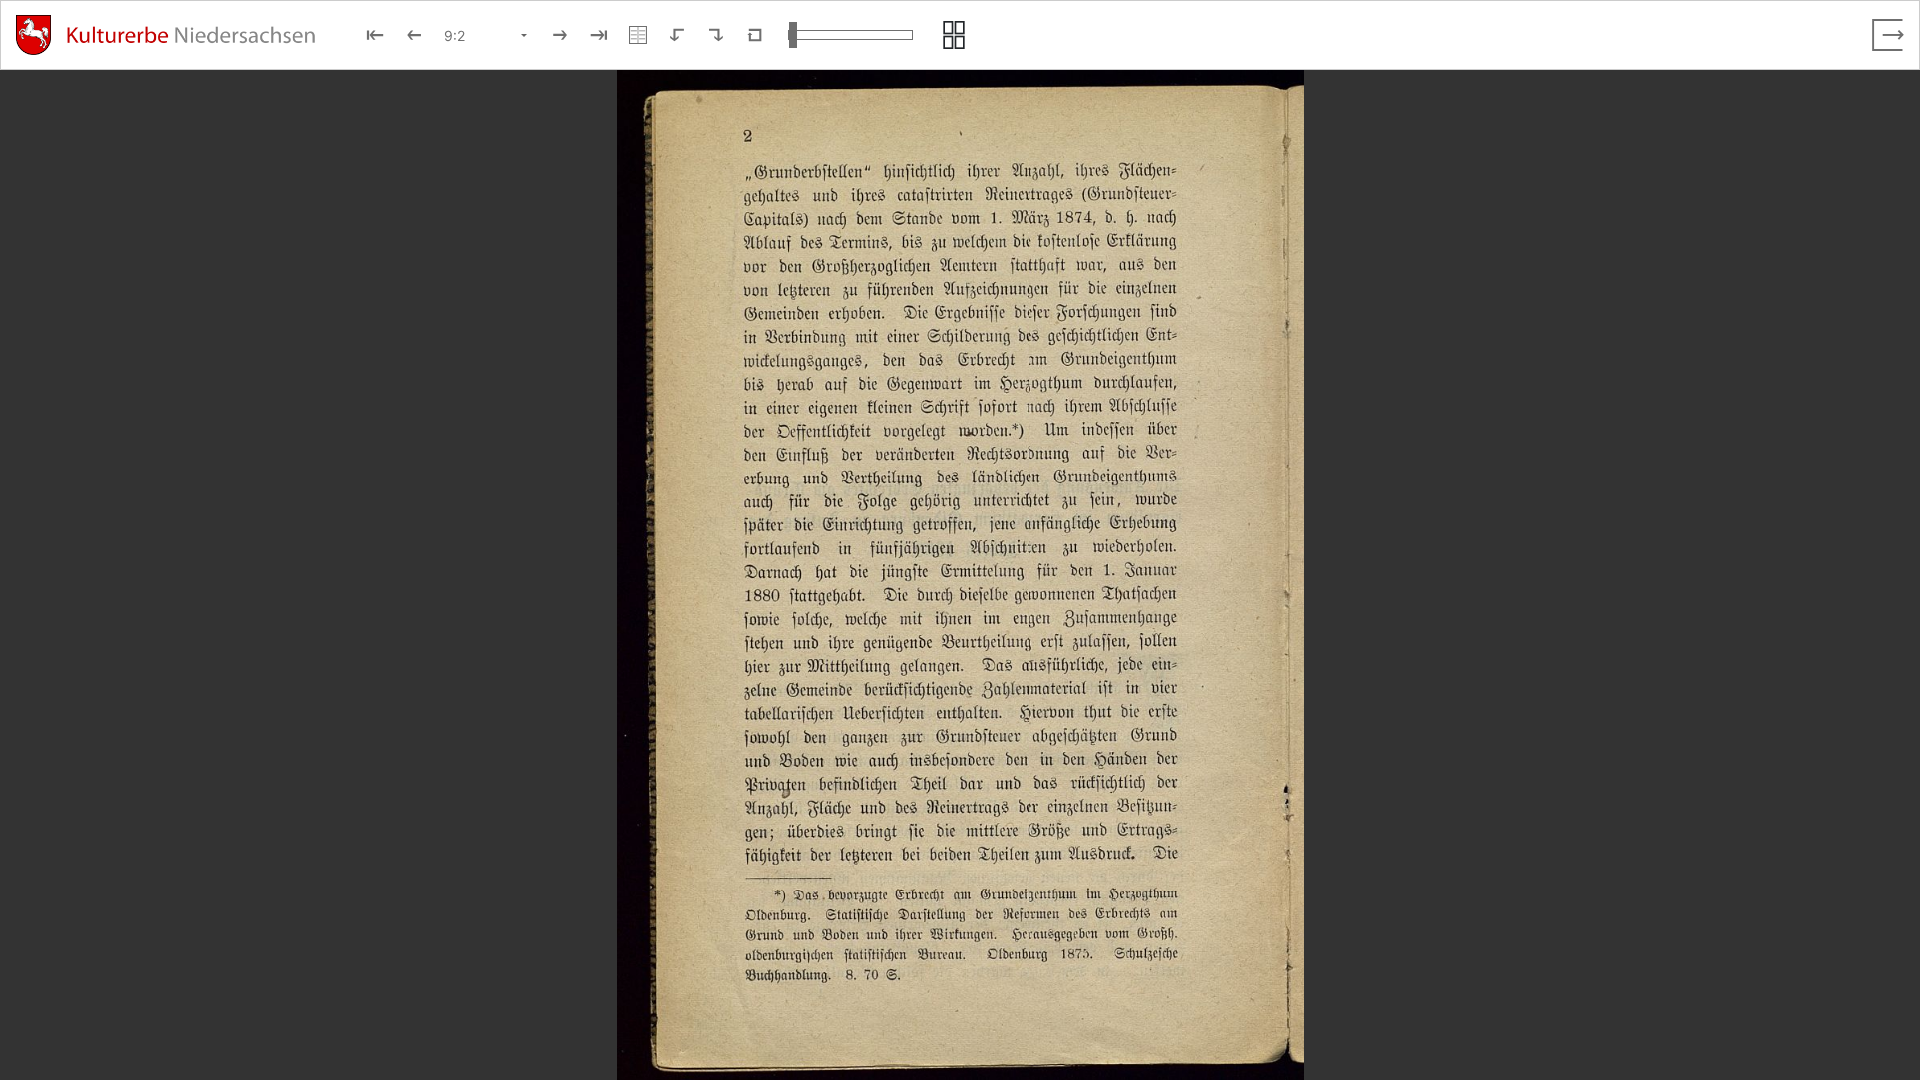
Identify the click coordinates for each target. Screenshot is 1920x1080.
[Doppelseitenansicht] (638, 35)
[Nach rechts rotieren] (716, 35)
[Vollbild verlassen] (1888, 35)
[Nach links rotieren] (677, 35)
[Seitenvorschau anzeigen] (954, 35)
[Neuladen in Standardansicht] (755, 35)
